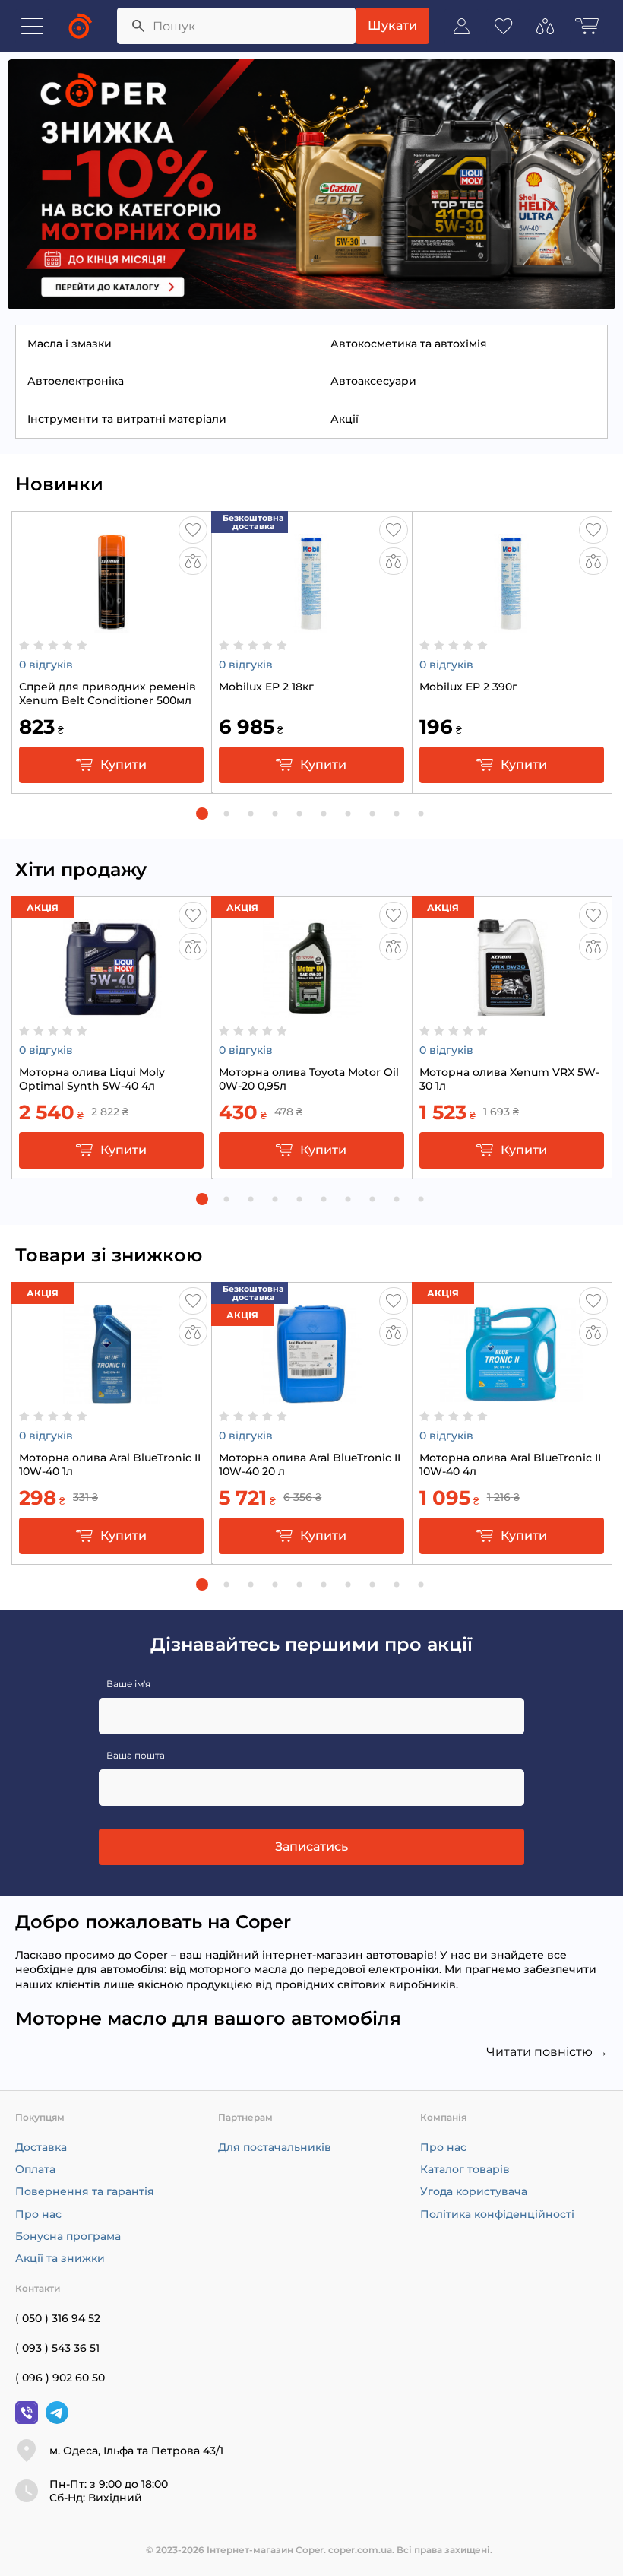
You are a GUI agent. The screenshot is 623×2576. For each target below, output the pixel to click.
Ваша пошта (136, 1755)
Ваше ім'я (128, 1684)
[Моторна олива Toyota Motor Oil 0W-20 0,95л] (311, 1010)
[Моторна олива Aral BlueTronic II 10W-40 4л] (511, 1396)
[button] (202, 814)
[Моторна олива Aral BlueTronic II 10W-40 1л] (112, 1396)
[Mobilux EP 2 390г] (511, 625)
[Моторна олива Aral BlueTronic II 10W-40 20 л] (311, 1396)
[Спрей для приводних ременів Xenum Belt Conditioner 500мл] (112, 625)
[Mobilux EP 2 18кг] (311, 625)
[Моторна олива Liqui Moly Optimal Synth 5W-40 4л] (112, 1010)
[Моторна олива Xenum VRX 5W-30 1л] (511, 1010)
